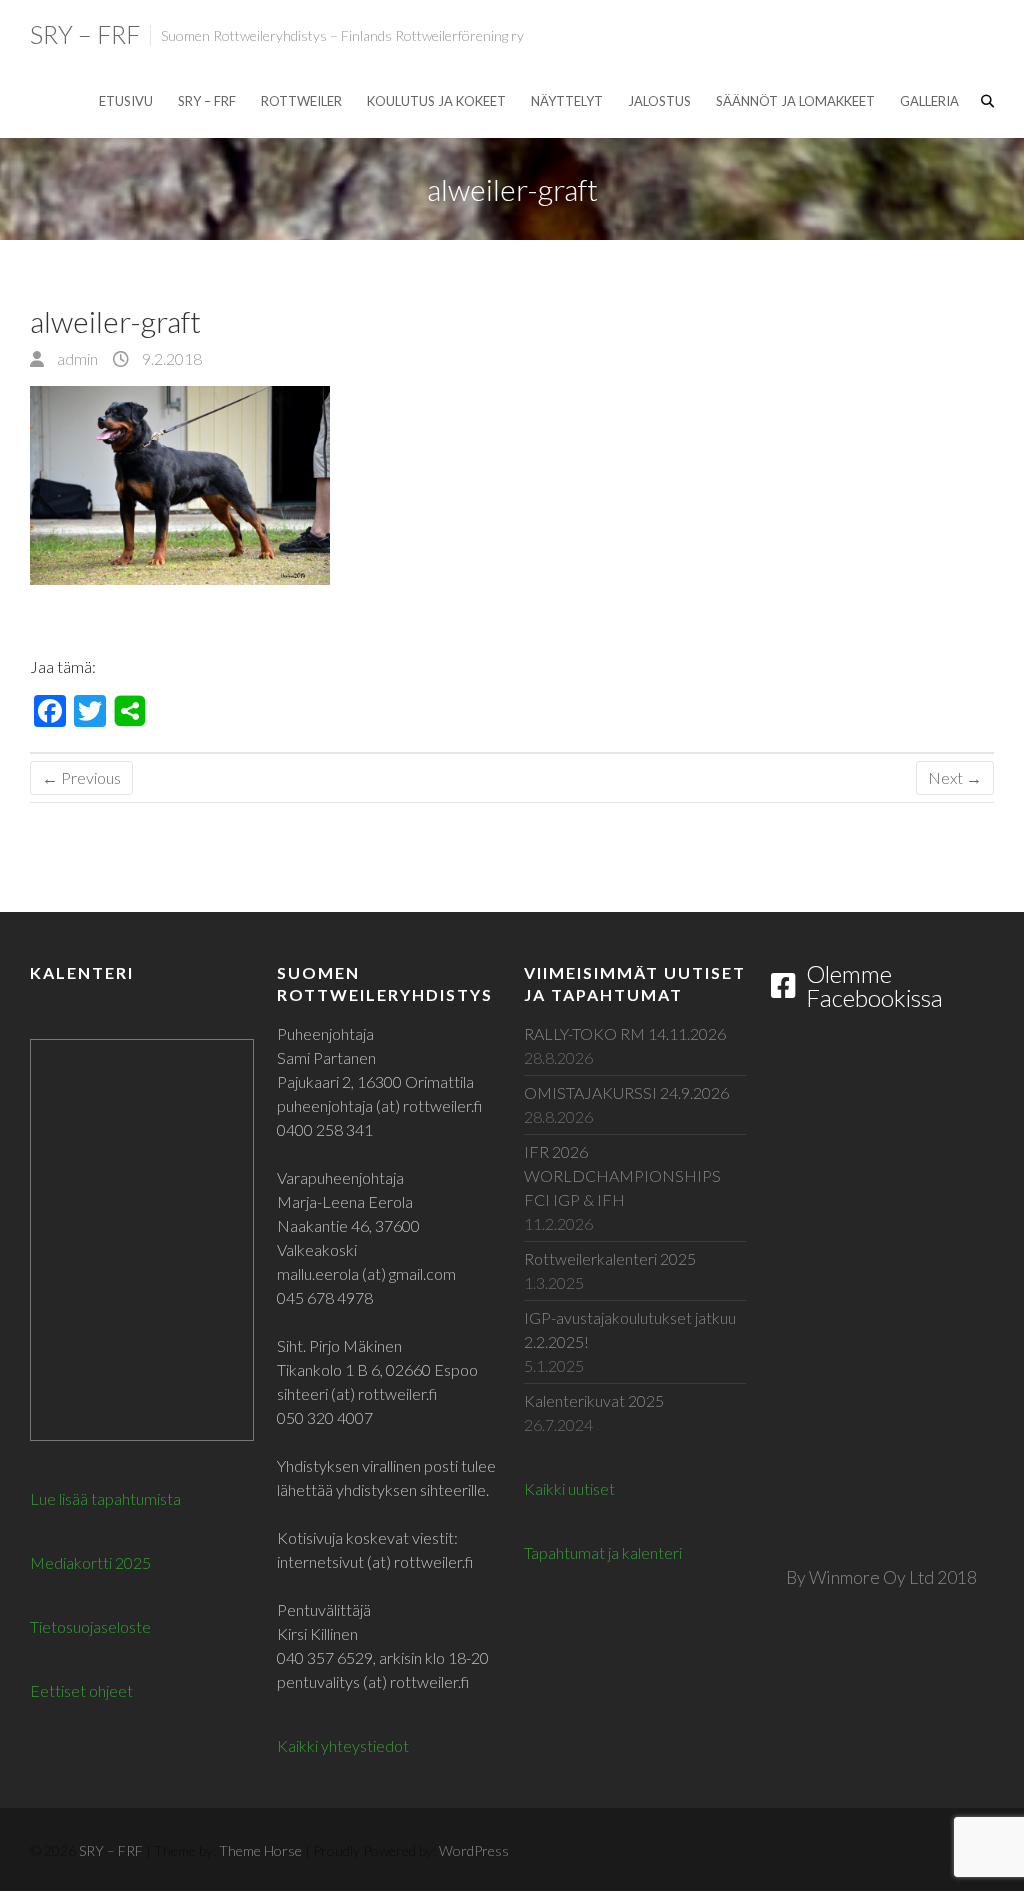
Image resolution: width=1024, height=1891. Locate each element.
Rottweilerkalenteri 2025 (610, 1258)
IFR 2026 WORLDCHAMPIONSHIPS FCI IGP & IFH (622, 1175)
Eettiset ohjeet (81, 1690)
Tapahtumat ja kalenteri (603, 1552)
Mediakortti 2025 (90, 1562)
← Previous (81, 777)
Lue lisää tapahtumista (105, 1498)
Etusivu (126, 101)
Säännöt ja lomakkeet (795, 101)
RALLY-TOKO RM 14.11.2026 (625, 1033)
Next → (955, 777)
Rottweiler (301, 101)
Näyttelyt (567, 101)
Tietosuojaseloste (90, 1626)
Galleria (929, 101)
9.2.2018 (170, 358)
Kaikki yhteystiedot (343, 1745)
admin (76, 358)
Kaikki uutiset (569, 1488)
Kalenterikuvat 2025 (594, 1400)
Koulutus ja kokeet (436, 101)
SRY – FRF (85, 34)
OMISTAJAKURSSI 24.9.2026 (626, 1092)
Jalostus (659, 101)
